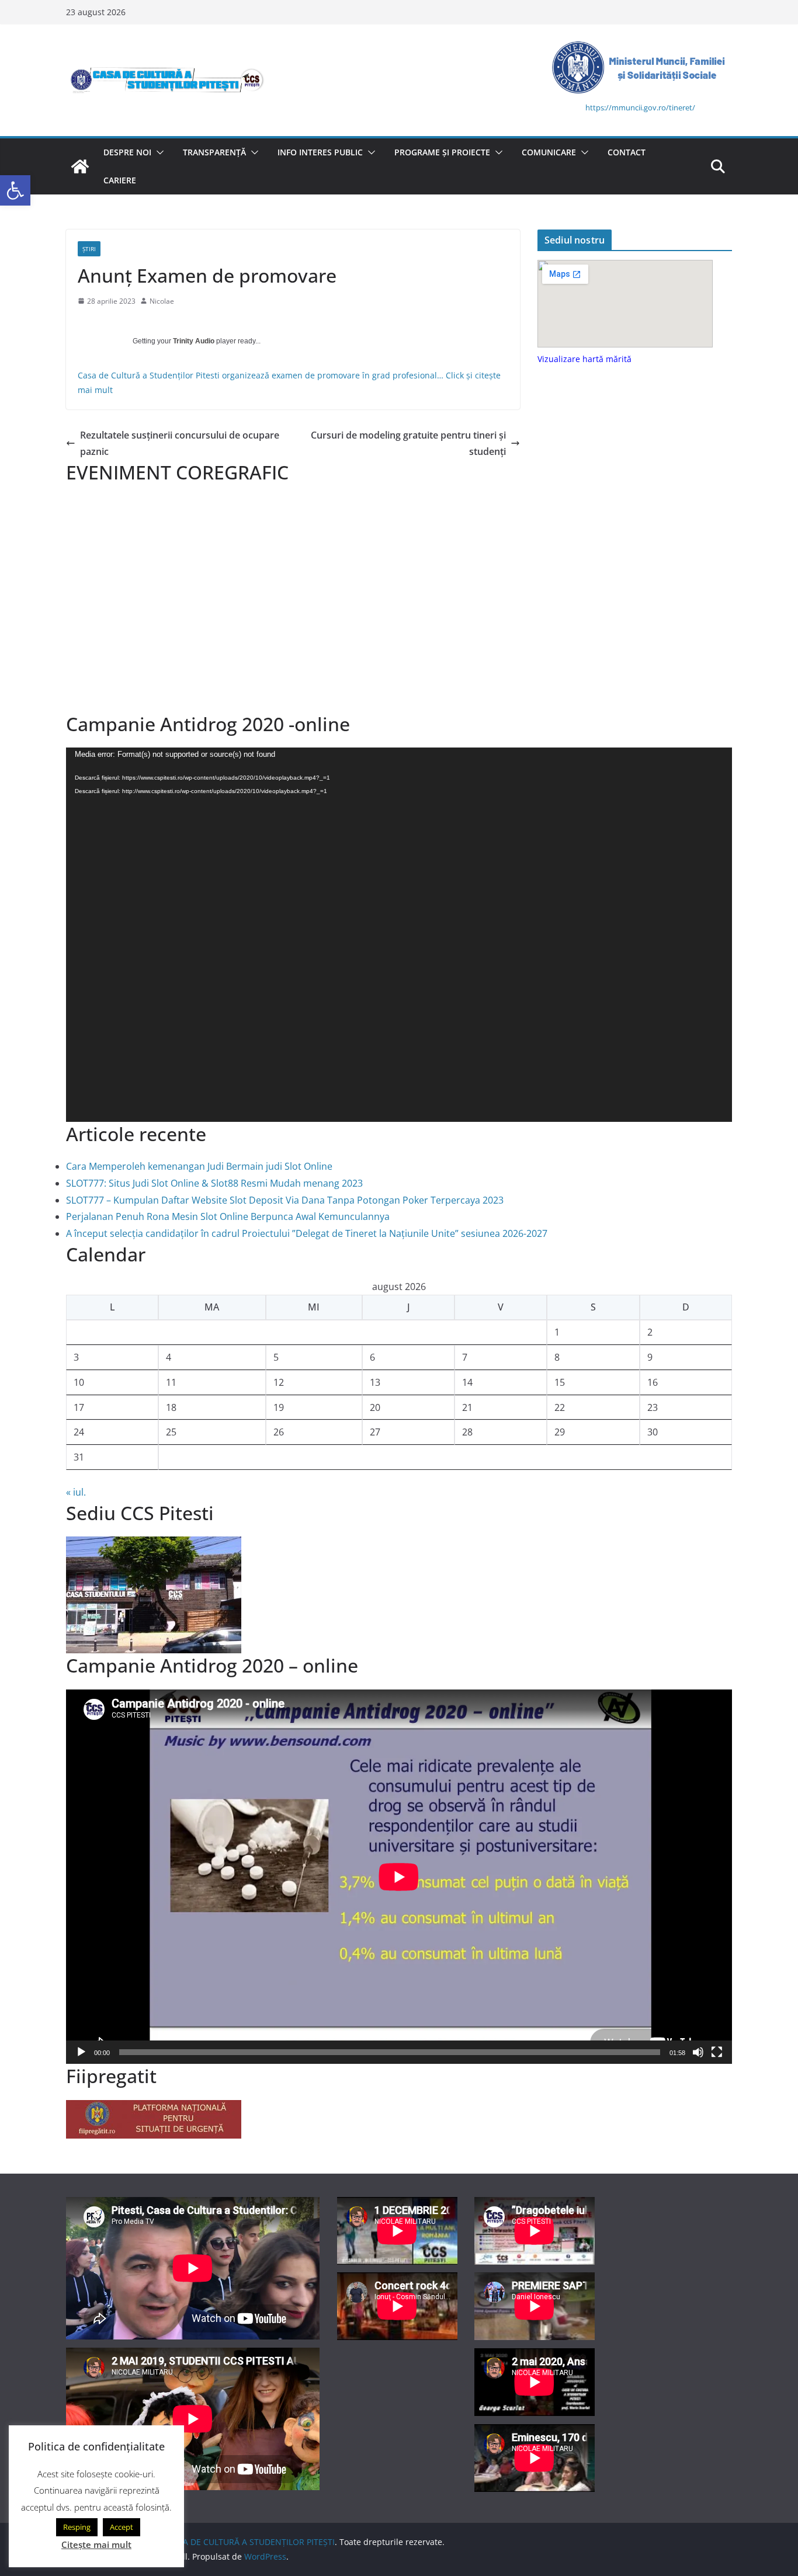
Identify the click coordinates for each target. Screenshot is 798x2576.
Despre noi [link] (127, 152)
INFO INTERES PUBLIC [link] (320, 152)
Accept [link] (122, 2527)
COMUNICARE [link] (549, 152)
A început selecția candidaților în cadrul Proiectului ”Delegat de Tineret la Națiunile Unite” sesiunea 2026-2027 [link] (307, 1233)
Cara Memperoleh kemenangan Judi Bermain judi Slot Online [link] (199, 1166)
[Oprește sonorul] (698, 2052)
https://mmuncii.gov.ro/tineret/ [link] (640, 107)
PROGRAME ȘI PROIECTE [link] (442, 152)
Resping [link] (77, 2527)
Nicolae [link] (162, 301)
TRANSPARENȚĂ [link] (214, 152)
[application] (399, 935)
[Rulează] (81, 2052)
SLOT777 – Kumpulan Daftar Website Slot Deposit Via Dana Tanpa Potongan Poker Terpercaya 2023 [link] (285, 1200)
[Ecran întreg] (717, 2052)
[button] (158, 152)
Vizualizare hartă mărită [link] (584, 359)
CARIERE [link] (120, 180)
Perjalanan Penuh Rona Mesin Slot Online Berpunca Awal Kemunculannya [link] (228, 1216)
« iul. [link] (76, 1492)
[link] (15, 190)
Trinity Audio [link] (194, 341)
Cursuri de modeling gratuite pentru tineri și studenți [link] (408, 444)
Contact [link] (627, 152)
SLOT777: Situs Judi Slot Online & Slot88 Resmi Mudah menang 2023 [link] (214, 1183)
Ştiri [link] (89, 249)
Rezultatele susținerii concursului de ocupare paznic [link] (180, 444)
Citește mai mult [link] (96, 2544)
